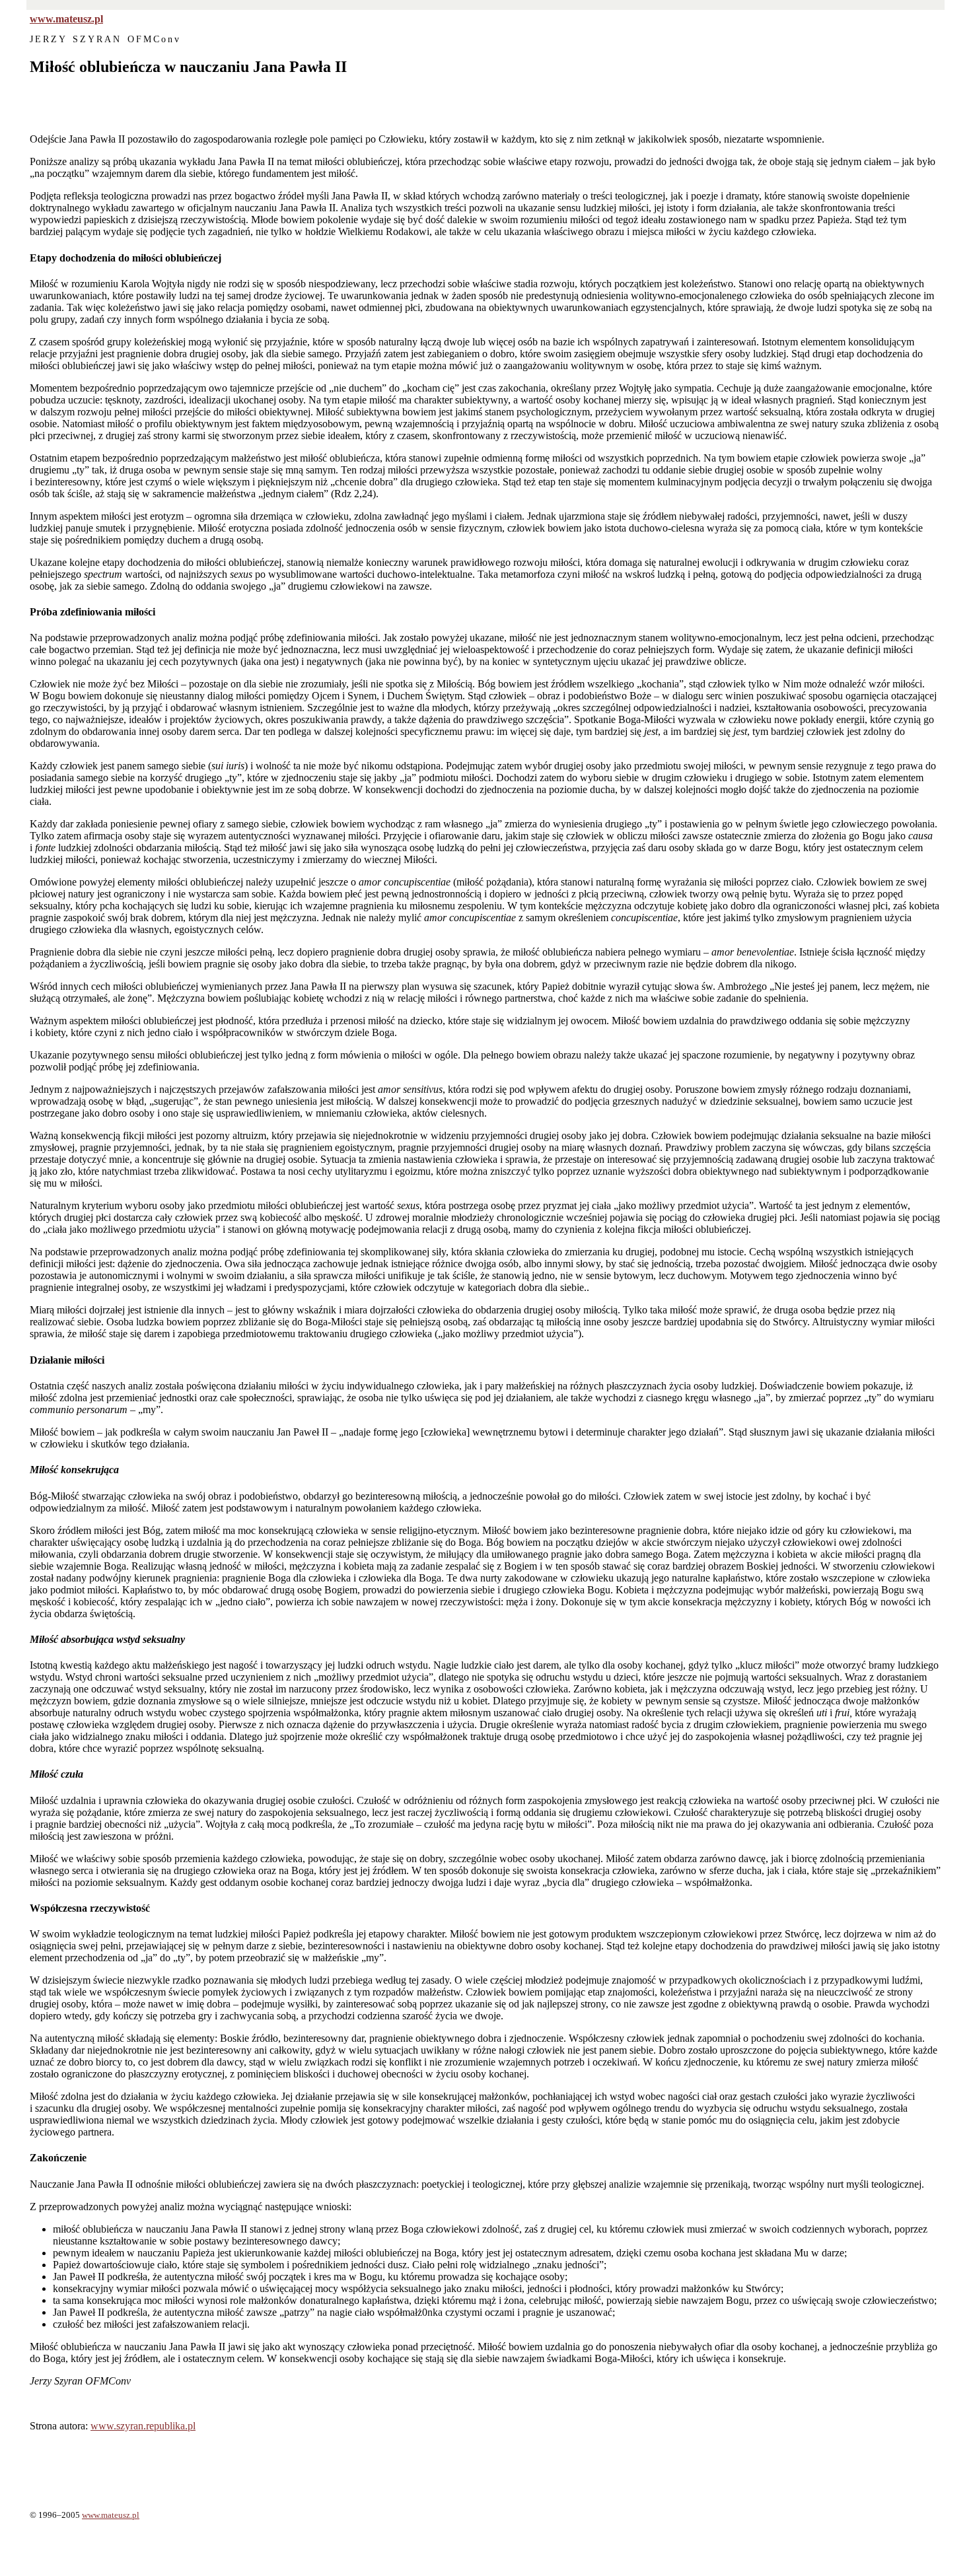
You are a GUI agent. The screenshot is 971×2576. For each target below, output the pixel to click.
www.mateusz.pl (66, 19)
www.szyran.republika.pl (143, 2426)
